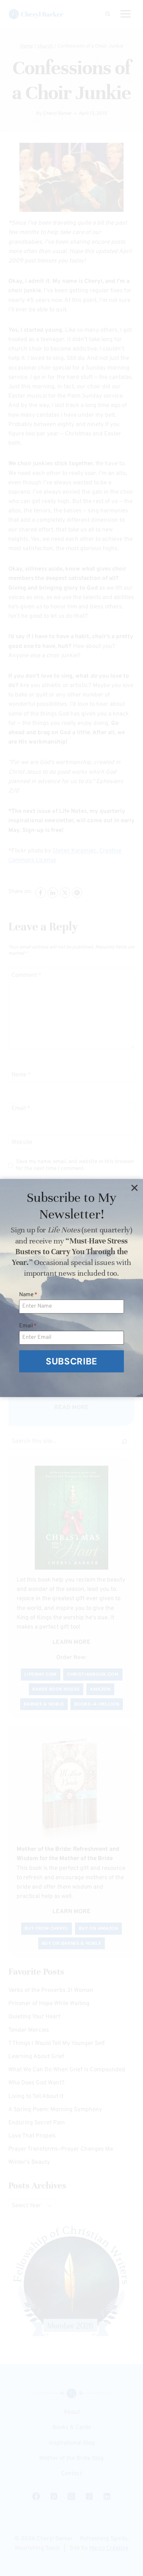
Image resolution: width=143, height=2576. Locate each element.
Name (28, 1295)
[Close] (134, 1188)
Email (28, 1326)
